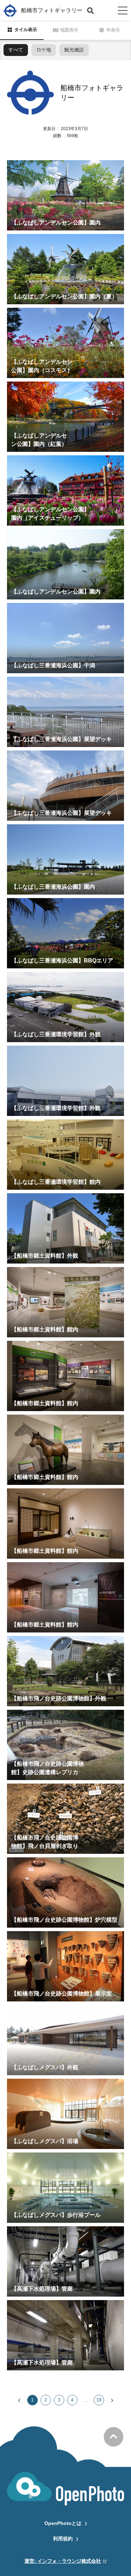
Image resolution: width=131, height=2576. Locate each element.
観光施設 (74, 50)
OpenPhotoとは (63, 2523)
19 (99, 2400)
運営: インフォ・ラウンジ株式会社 (63, 2561)
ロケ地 (44, 50)
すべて (16, 50)
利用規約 (63, 2539)
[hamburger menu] (123, 10)
